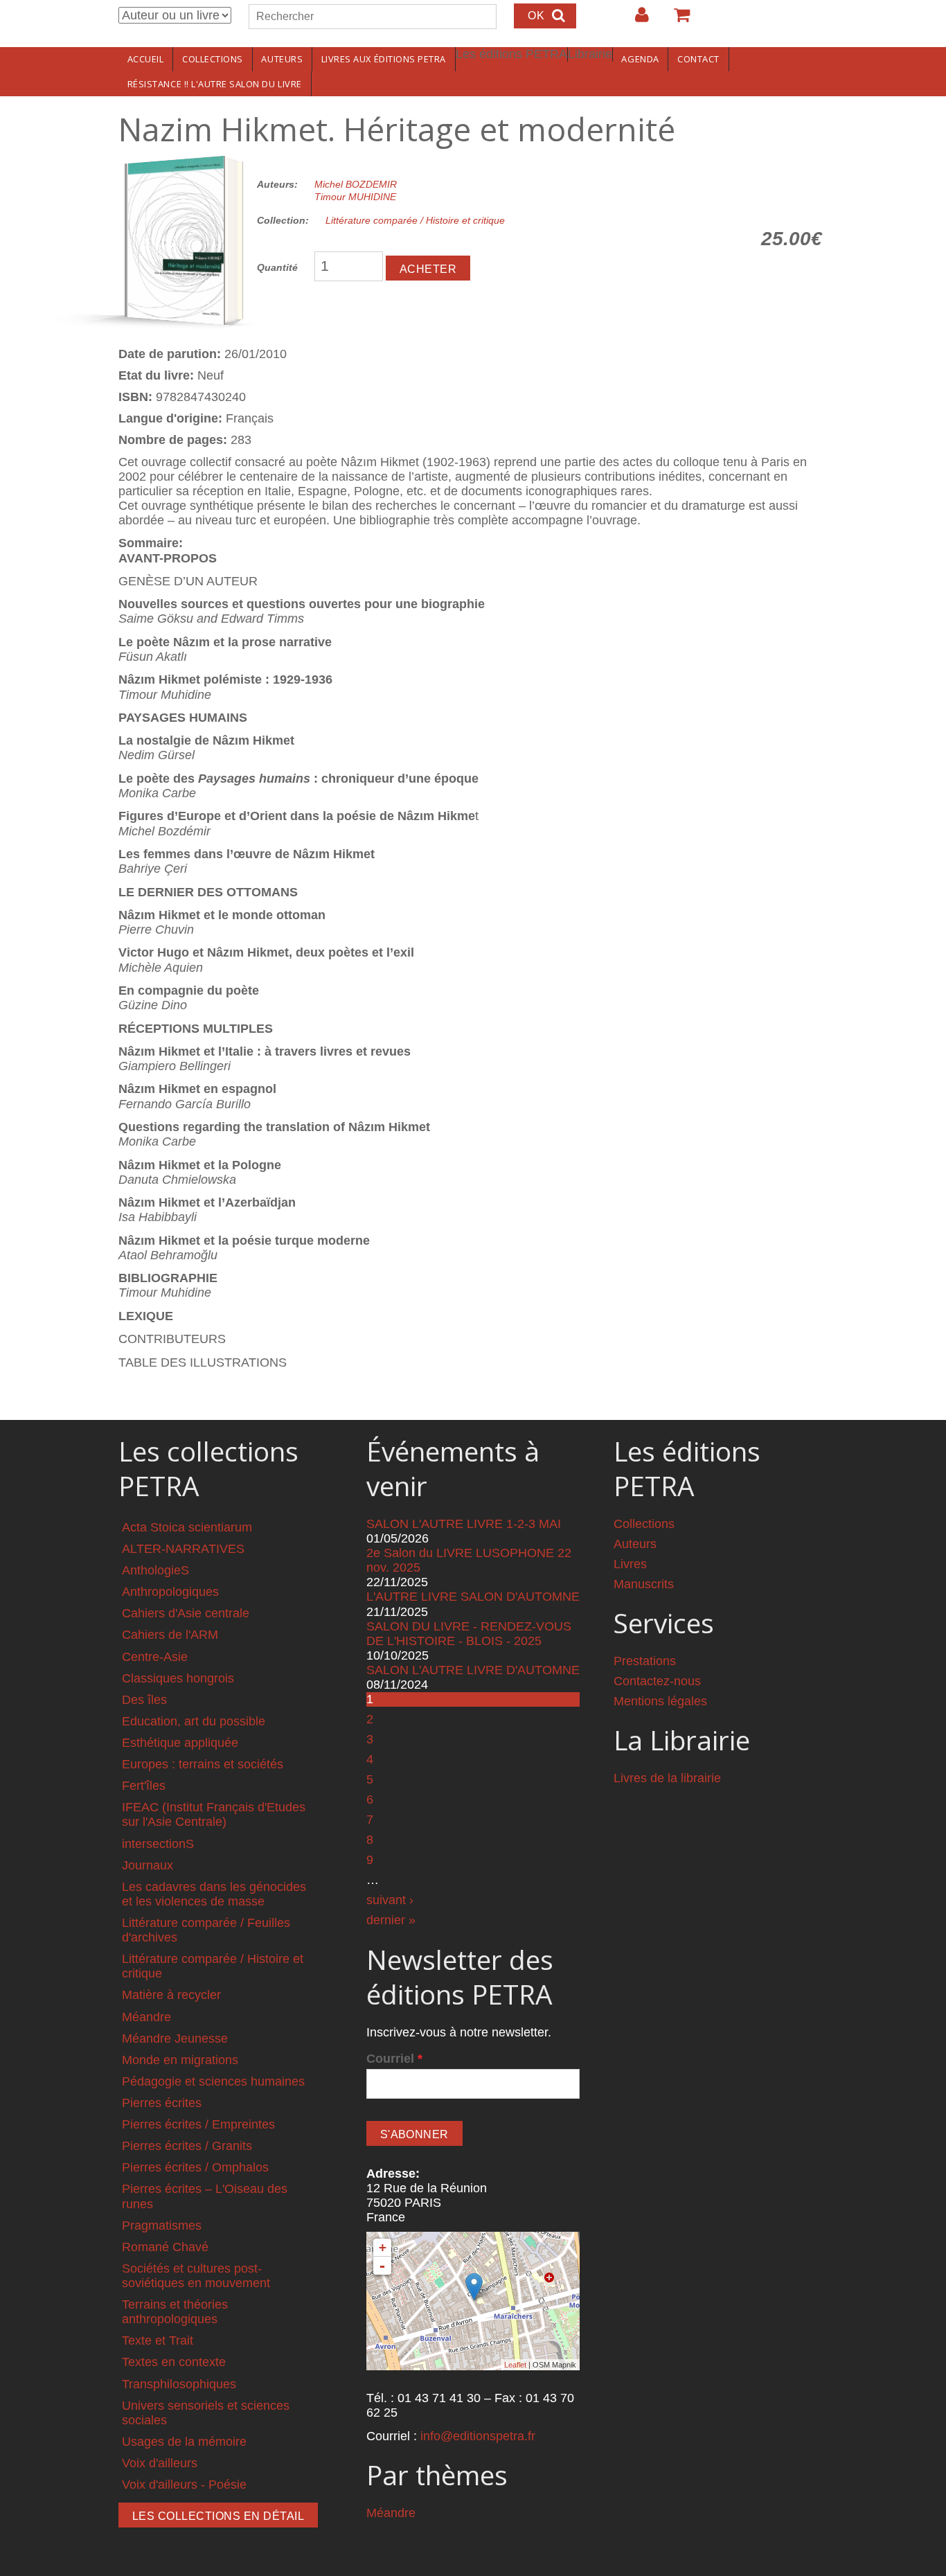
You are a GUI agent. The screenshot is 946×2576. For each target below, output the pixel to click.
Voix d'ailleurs (160, 2463)
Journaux (148, 1865)
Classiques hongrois (178, 1678)
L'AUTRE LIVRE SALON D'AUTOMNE (473, 1597)
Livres (630, 1564)
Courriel (394, 2059)
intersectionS (158, 1844)
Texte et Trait (158, 2340)
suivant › (390, 1900)
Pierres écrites (162, 2103)
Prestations (645, 1661)
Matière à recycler (171, 1995)
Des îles (144, 1700)
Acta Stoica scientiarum (187, 1527)
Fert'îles (144, 1786)
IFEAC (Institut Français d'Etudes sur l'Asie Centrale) (214, 1814)
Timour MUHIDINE (355, 197)
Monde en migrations (180, 2060)
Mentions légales (660, 1701)
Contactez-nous (657, 1681)
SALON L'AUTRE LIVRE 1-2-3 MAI (464, 1524)
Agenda (640, 59)
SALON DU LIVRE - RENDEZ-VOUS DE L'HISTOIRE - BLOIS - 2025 (469, 1634)
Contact (698, 59)
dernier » (391, 1920)
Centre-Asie (155, 1657)
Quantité (277, 267)
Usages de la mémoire (184, 2442)
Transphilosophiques (179, 2384)
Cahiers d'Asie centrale (186, 1613)
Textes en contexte (174, 2362)
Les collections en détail (218, 2516)
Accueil (146, 59)
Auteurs (282, 59)
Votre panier (676, 20)
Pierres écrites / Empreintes (198, 2124)
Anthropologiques (170, 1592)
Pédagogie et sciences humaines (213, 2081)
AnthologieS (155, 1570)
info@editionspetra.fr (478, 2436)
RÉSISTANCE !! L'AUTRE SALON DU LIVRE (215, 84)
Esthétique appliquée (180, 1743)
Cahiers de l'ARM (170, 1635)
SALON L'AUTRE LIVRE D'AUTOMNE (473, 1670)
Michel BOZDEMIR (356, 184)
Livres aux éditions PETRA (384, 59)
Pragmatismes (162, 2226)
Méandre (146, 2017)
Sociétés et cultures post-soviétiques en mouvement (196, 2276)
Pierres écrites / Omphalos (195, 2167)
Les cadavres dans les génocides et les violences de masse (214, 1894)
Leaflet (515, 2365)
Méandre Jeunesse (175, 2038)
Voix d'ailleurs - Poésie (184, 2485)
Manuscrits (644, 1584)
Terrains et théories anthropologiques (175, 2312)
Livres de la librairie (667, 1778)
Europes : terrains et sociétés (203, 1764)
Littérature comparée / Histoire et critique (415, 220)
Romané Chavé (165, 2247)
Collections (213, 59)
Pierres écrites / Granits (187, 2146)
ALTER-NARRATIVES (183, 1549)
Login (635, 20)
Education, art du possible (194, 1721)
